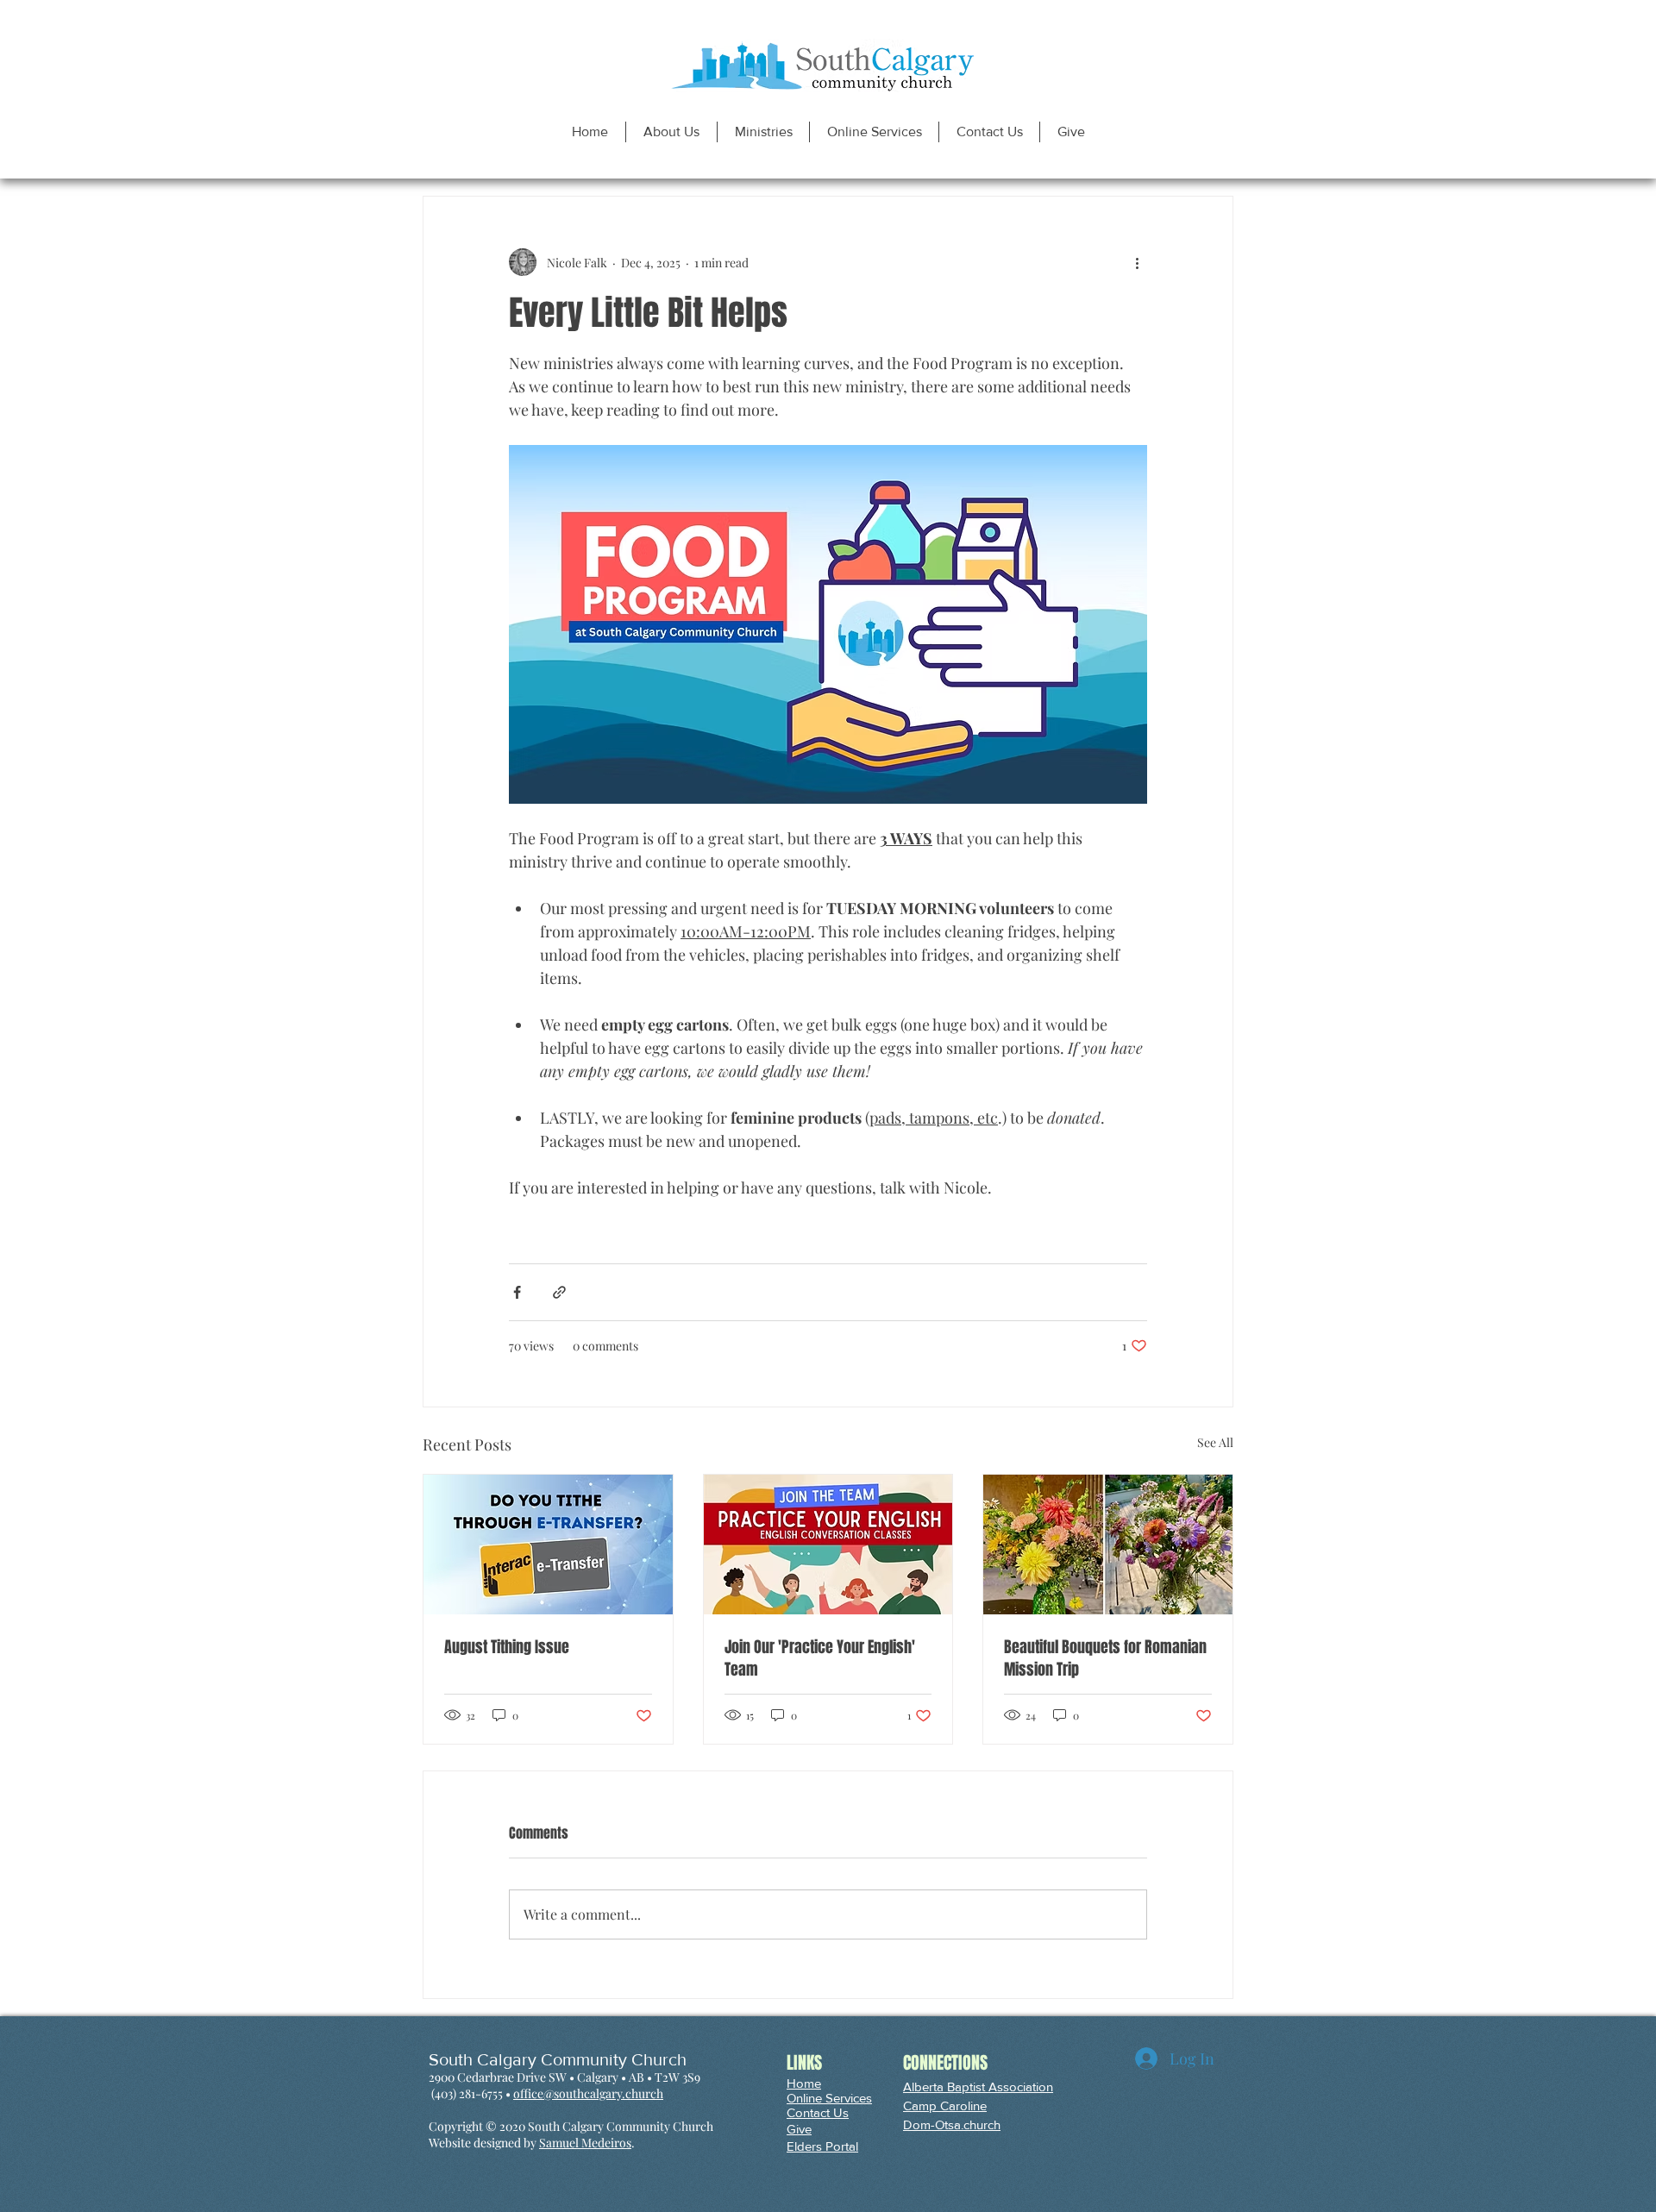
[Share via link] (559, 1292)
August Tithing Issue (507, 1647)
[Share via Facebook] (517, 1292)
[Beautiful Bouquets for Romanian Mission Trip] (1108, 1545)
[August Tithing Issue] (548, 1545)
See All (1215, 1442)
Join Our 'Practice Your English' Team (820, 1658)
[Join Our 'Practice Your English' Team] (828, 1545)
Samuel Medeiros (585, 2143)
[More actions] (1137, 262)
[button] (671, 132)
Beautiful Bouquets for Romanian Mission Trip (1105, 1658)
